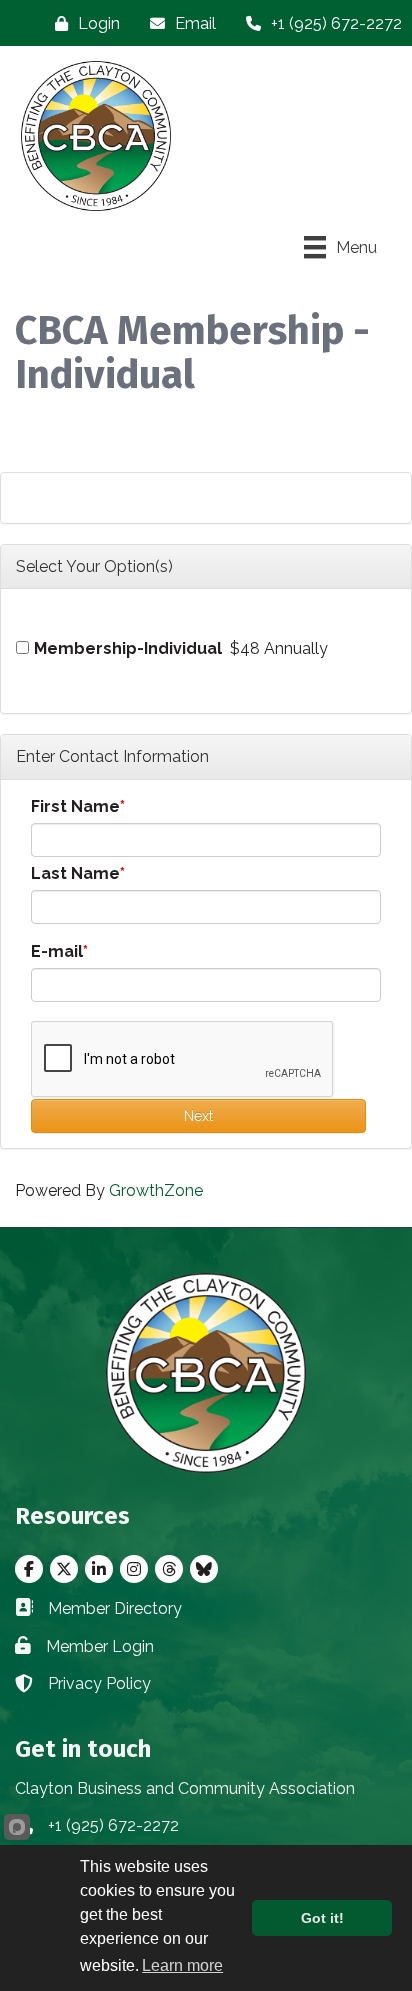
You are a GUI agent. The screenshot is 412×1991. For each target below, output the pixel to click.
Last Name (75, 873)
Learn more (182, 1965)
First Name (75, 806)
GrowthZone (156, 1190)
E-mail (57, 951)
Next (198, 1116)
